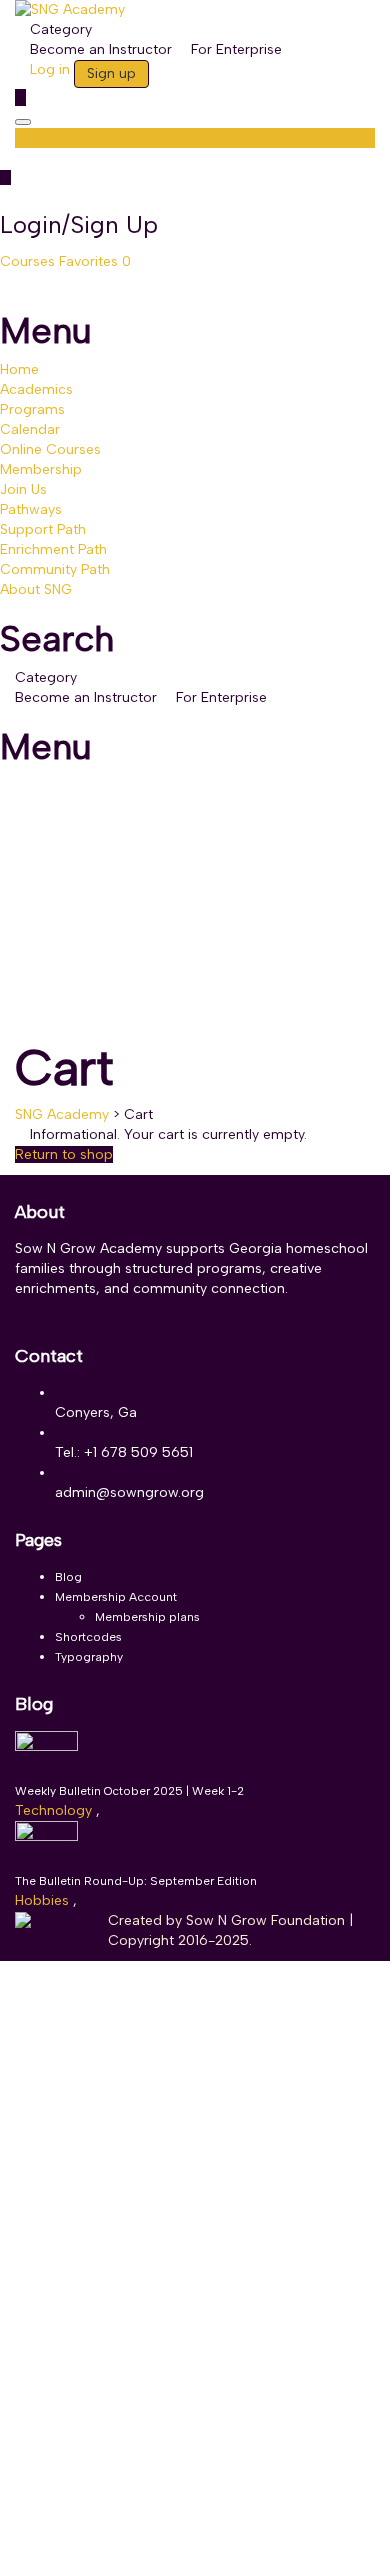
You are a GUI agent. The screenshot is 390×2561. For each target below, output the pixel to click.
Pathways (31, 509)
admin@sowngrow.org (129, 1492)
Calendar (30, 429)
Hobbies (44, 1900)
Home (19, 369)
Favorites (95, 261)
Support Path (43, 529)
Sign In (163, 2530)
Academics (36, 389)
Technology (55, 1810)
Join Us (23, 489)
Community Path (55, 569)
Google (42, 1990)
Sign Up (115, 2530)
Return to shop (64, 1154)
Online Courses (50, 449)
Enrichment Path (53, 549)
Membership (41, 469)
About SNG (36, 589)
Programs (32, 409)
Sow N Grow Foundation (267, 1920)
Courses (29, 261)
